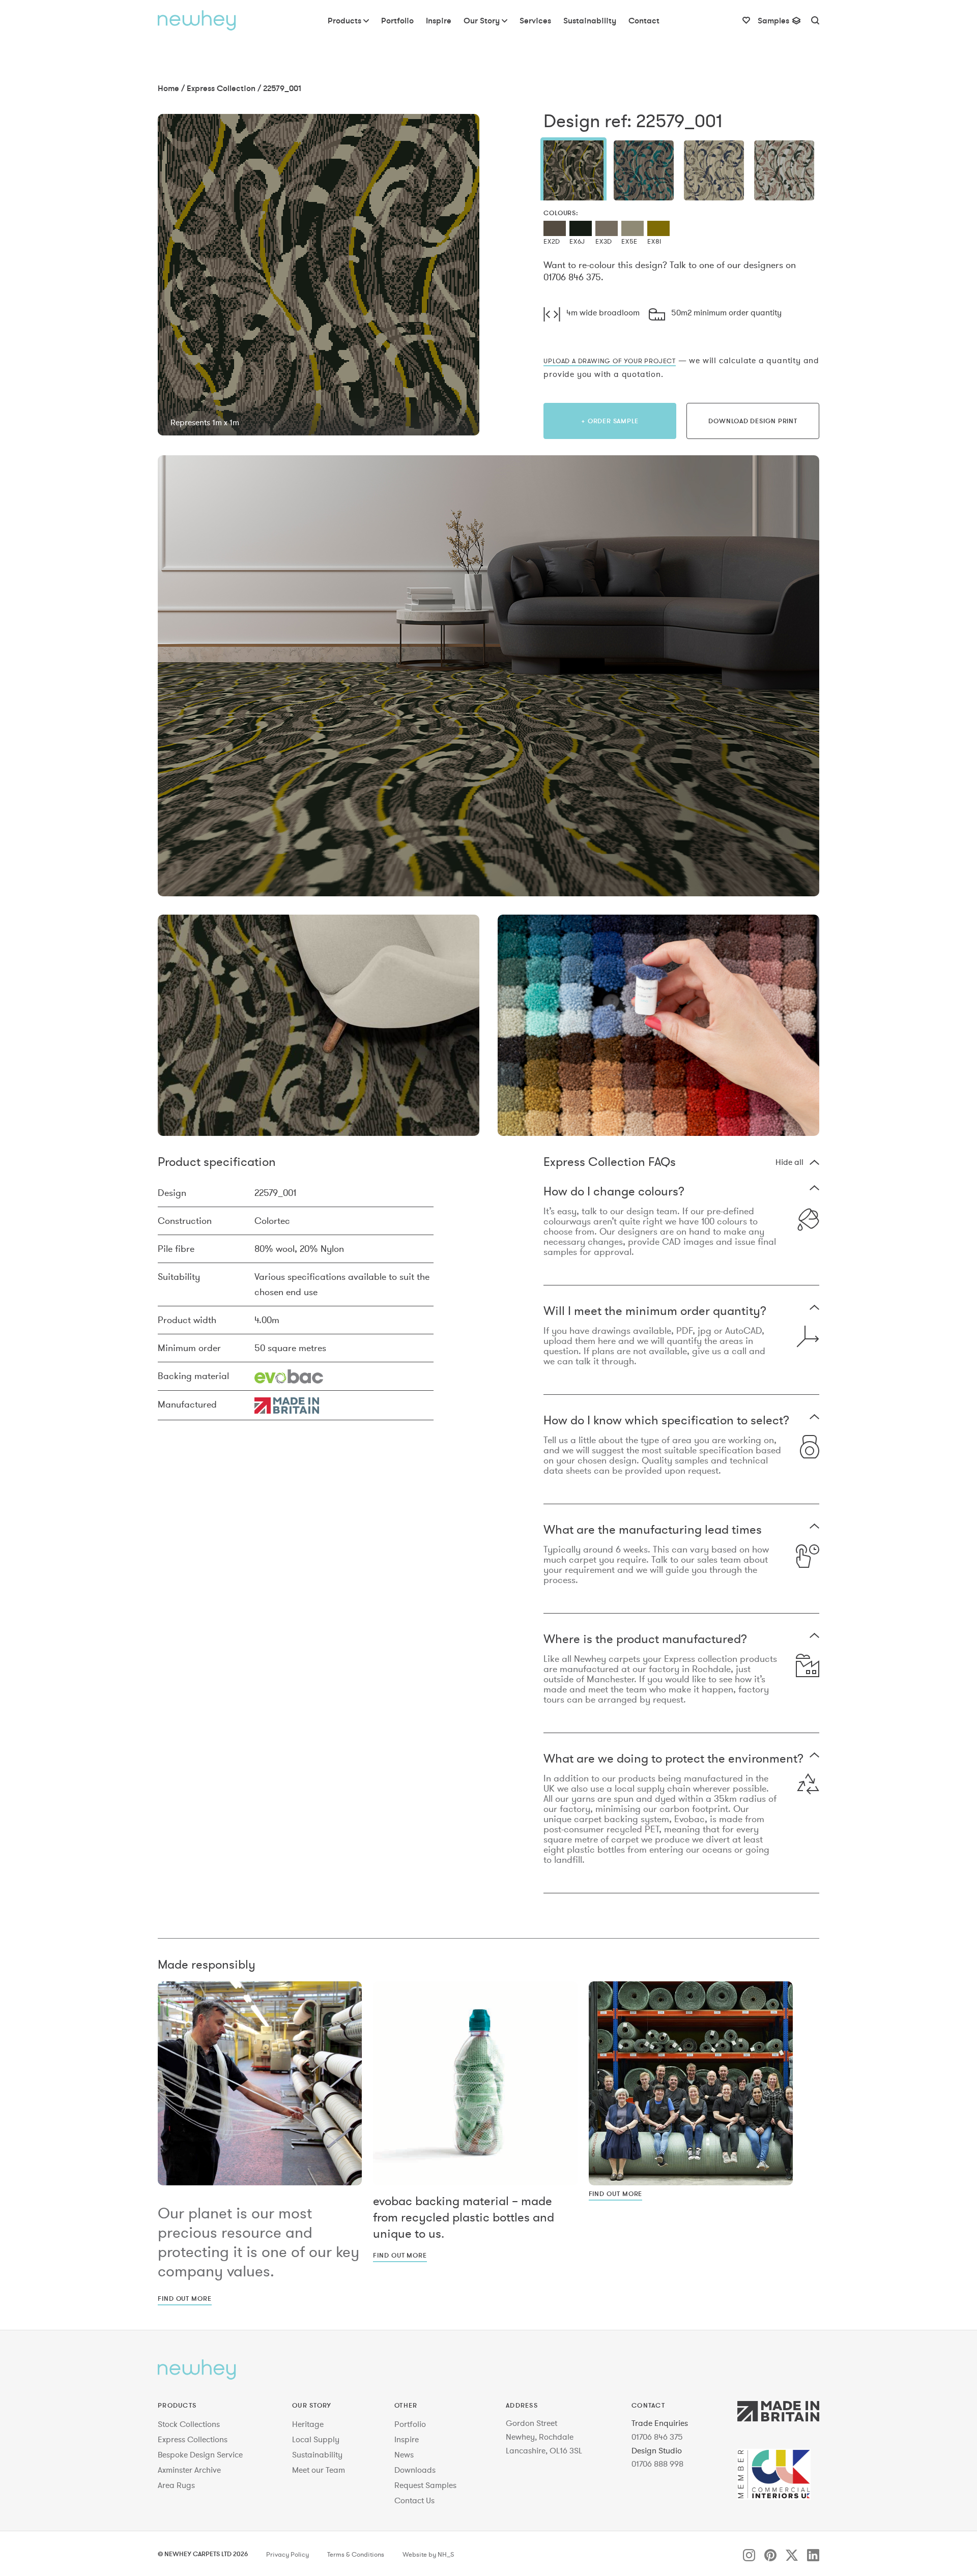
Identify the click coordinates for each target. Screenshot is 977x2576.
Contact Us (414, 2500)
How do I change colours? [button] (614, 1192)
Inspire (407, 2439)
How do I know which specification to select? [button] (666, 1421)
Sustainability (317, 2454)
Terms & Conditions (356, 2555)
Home (168, 88)
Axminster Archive (189, 2470)
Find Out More (185, 2298)
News (404, 2454)
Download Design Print (753, 421)
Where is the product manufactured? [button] (645, 1640)
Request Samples (425, 2485)
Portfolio (410, 2424)
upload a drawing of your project (610, 361)
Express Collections (193, 2439)
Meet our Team (319, 2470)
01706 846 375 (657, 2437)
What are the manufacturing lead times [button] (653, 1530)
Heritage (308, 2424)
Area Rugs (176, 2485)
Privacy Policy (288, 2555)
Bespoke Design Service (200, 2454)
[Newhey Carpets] (197, 20)
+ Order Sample (610, 421)
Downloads (415, 2470)
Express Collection (221, 88)
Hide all (789, 1162)
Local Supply (316, 2439)
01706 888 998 (657, 2464)
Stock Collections (189, 2424)
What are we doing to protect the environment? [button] (673, 1759)
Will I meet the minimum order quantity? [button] (655, 1312)
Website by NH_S (428, 2555)
